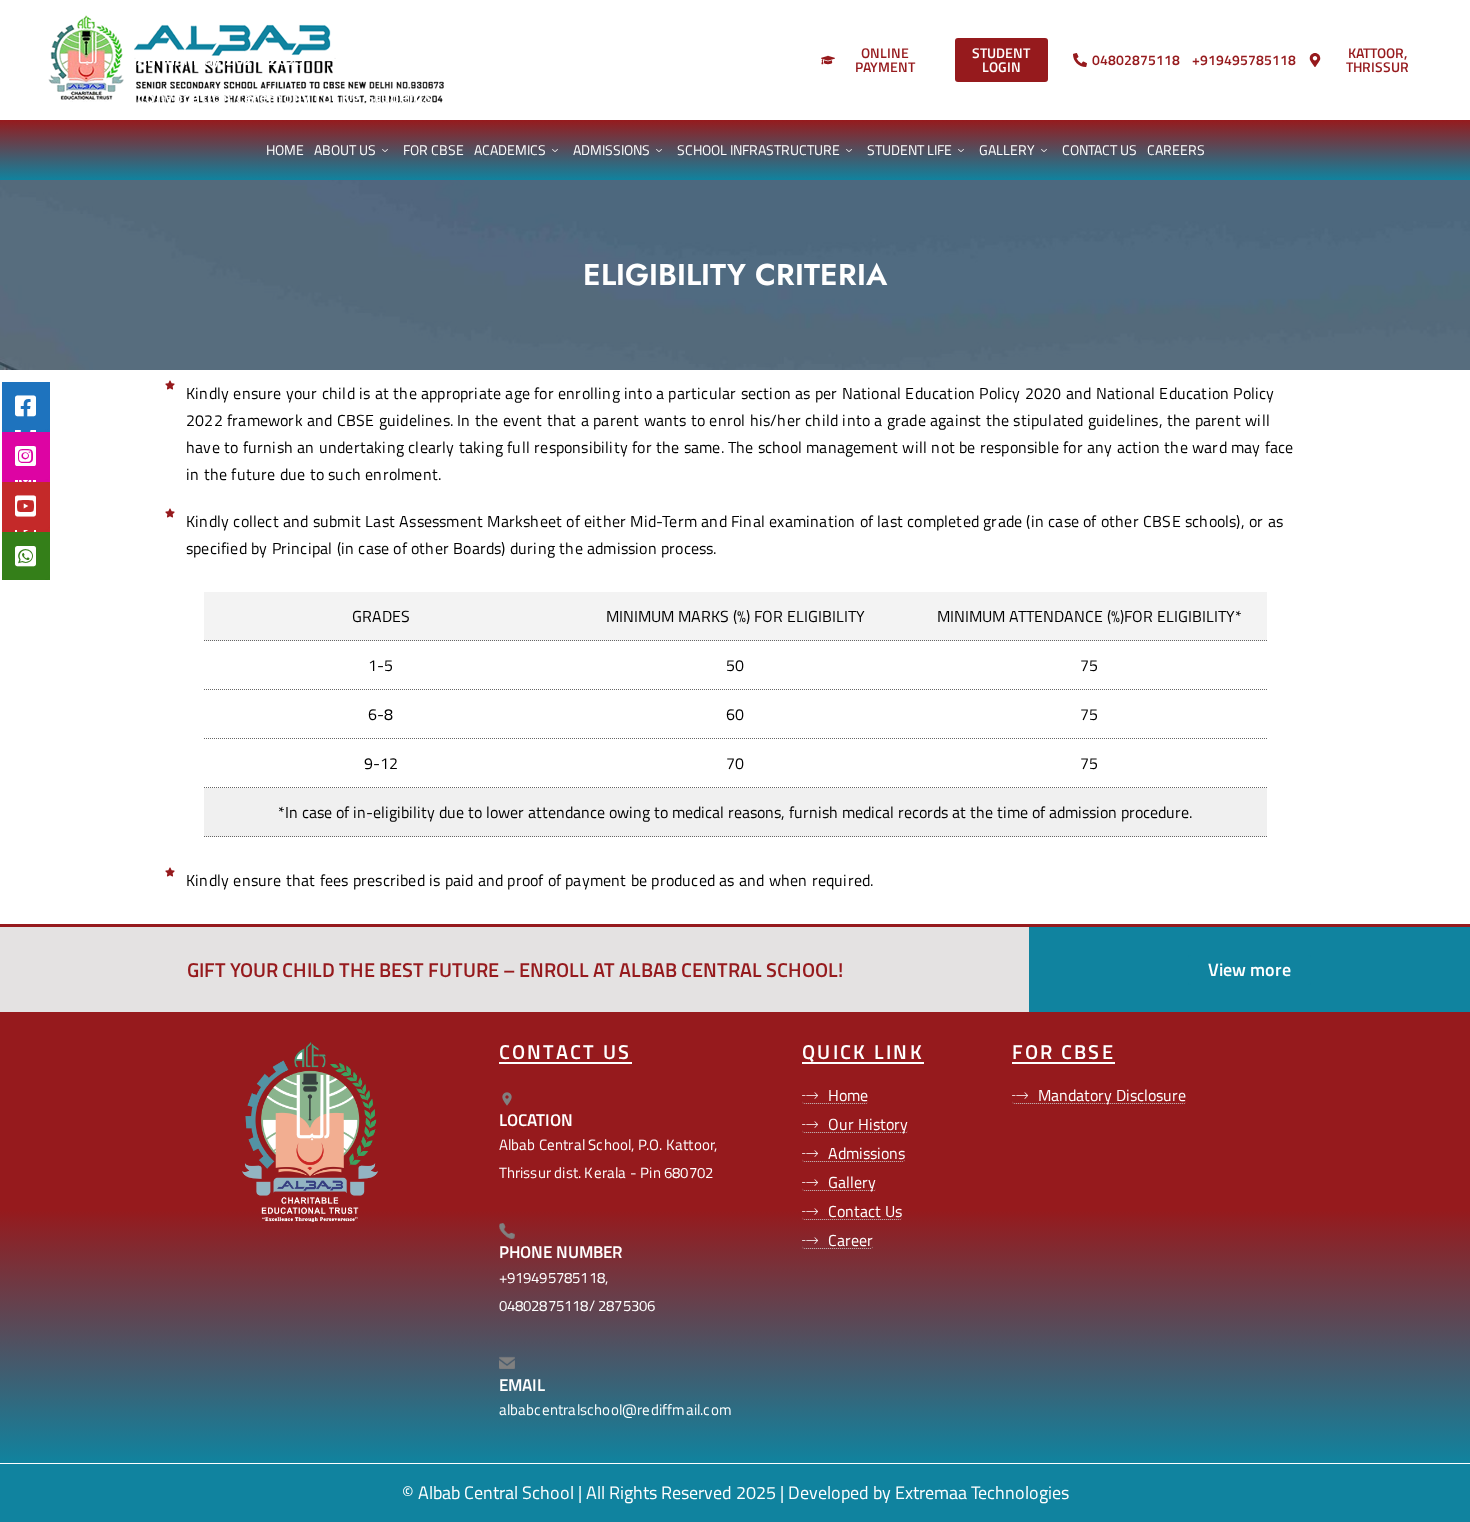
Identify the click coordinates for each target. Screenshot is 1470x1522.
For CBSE (433, 149)
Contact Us (1099, 149)
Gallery (1007, 149)
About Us (345, 149)
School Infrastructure (758, 149)
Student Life (909, 149)
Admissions (611, 149)
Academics (510, 149)
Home (285, 149)
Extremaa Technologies (982, 1492)
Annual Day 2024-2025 (206, 59)
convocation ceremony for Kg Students (270, 97)
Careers (1176, 149)
